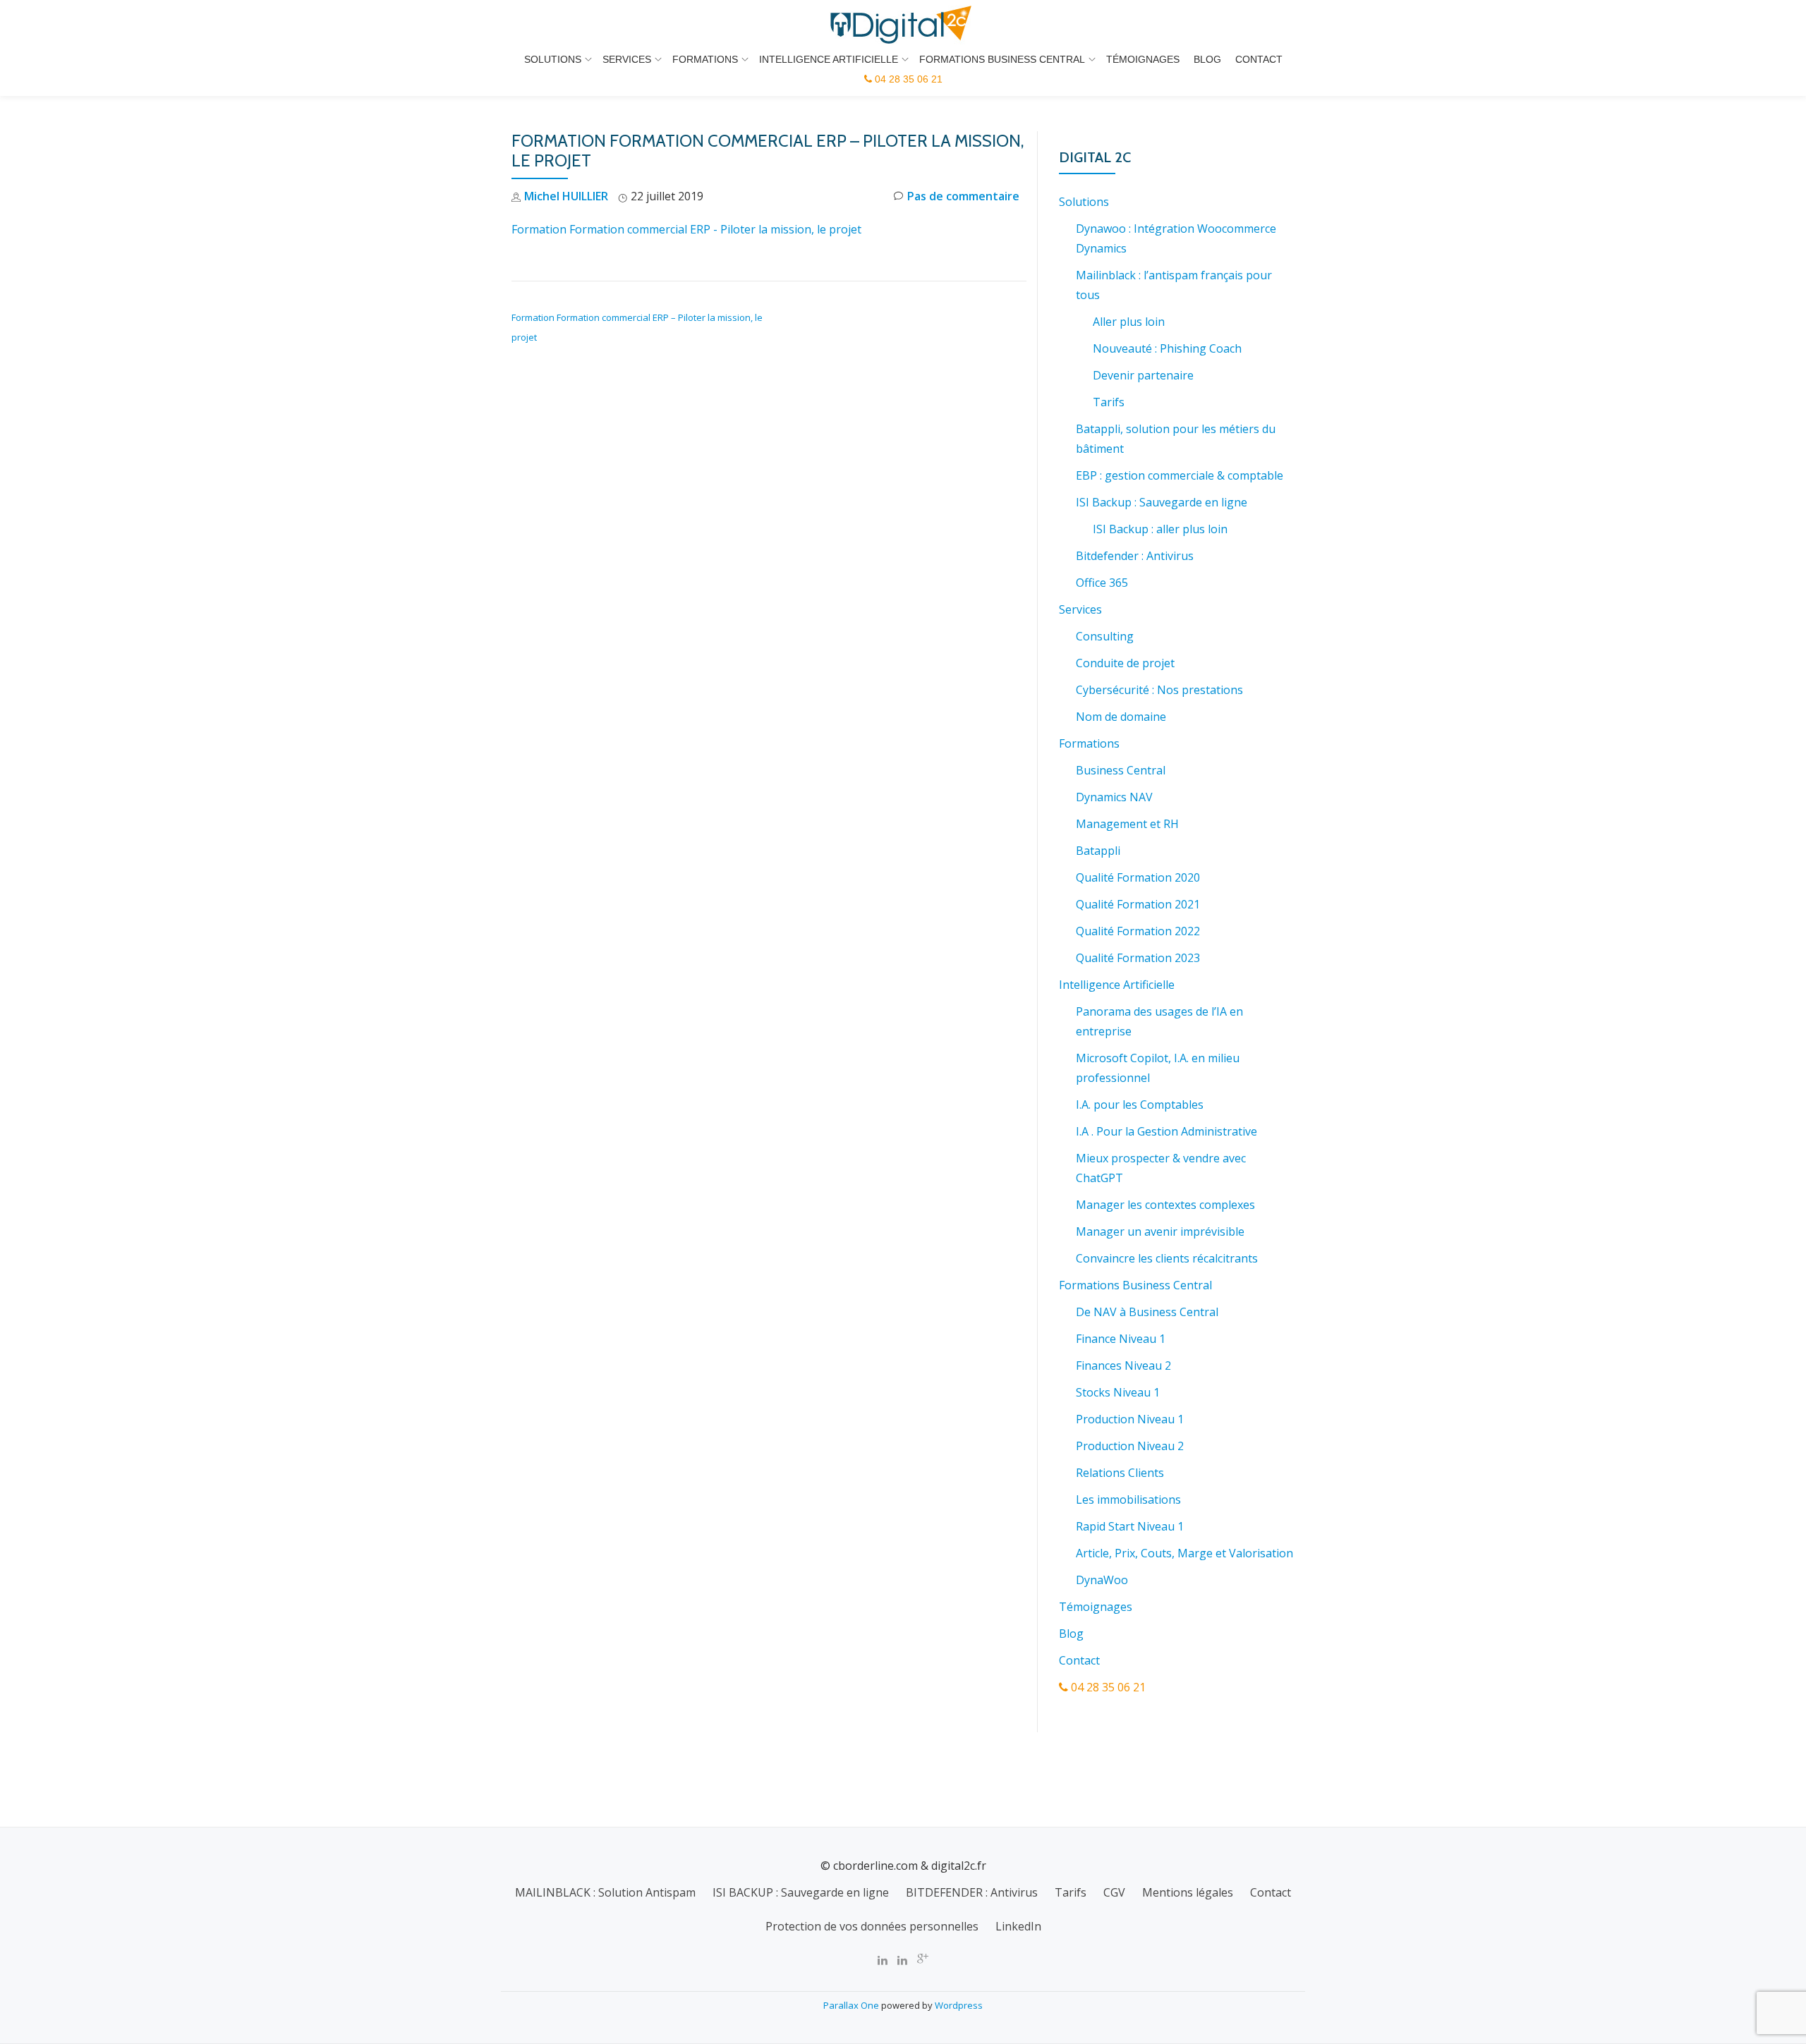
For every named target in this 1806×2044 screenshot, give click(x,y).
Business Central (1121, 770)
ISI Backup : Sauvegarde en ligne (1162, 502)
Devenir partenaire (1143, 375)
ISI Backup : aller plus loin (1160, 529)
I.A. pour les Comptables (1140, 1105)
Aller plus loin (1129, 322)
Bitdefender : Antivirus (1135, 556)
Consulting (1105, 636)
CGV (1114, 1892)
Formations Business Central (1002, 59)
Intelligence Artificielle (829, 59)
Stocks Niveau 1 (1118, 1392)
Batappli (1098, 851)
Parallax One (852, 2005)
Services (627, 59)
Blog (1207, 59)
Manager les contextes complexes (1165, 1205)
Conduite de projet (1125, 663)
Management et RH (1127, 824)
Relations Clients (1120, 1473)
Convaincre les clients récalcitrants (1167, 1258)
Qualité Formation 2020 (1138, 877)
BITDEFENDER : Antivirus (972, 1892)
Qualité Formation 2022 (1138, 931)
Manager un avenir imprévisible (1160, 1231)
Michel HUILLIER (566, 196)
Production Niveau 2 (1130, 1446)
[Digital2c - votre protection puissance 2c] (903, 25)
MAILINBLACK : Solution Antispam (605, 1892)
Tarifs (1109, 402)
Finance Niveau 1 (1121, 1339)
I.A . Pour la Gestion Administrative (1166, 1131)
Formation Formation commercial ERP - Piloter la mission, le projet (686, 229)
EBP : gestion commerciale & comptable (1180, 475)
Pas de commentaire (963, 196)
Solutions (553, 59)
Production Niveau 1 (1130, 1419)
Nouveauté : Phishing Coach (1167, 348)
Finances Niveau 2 (1123, 1365)
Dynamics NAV (1114, 797)
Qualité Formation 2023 (1138, 958)
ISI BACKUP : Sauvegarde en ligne (801, 1892)
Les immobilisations (1128, 1499)
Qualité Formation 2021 (1138, 904)
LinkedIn (1018, 1926)
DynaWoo (1102, 1580)
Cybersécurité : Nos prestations (1159, 690)
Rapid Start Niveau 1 (1130, 1526)
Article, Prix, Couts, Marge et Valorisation (1184, 1553)
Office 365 (1102, 583)
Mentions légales (1188, 1892)
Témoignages (1143, 59)
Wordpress (959, 2005)
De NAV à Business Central (1147, 1312)
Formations (705, 59)
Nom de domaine (1121, 717)
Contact (1259, 59)
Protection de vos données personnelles (872, 1926)
